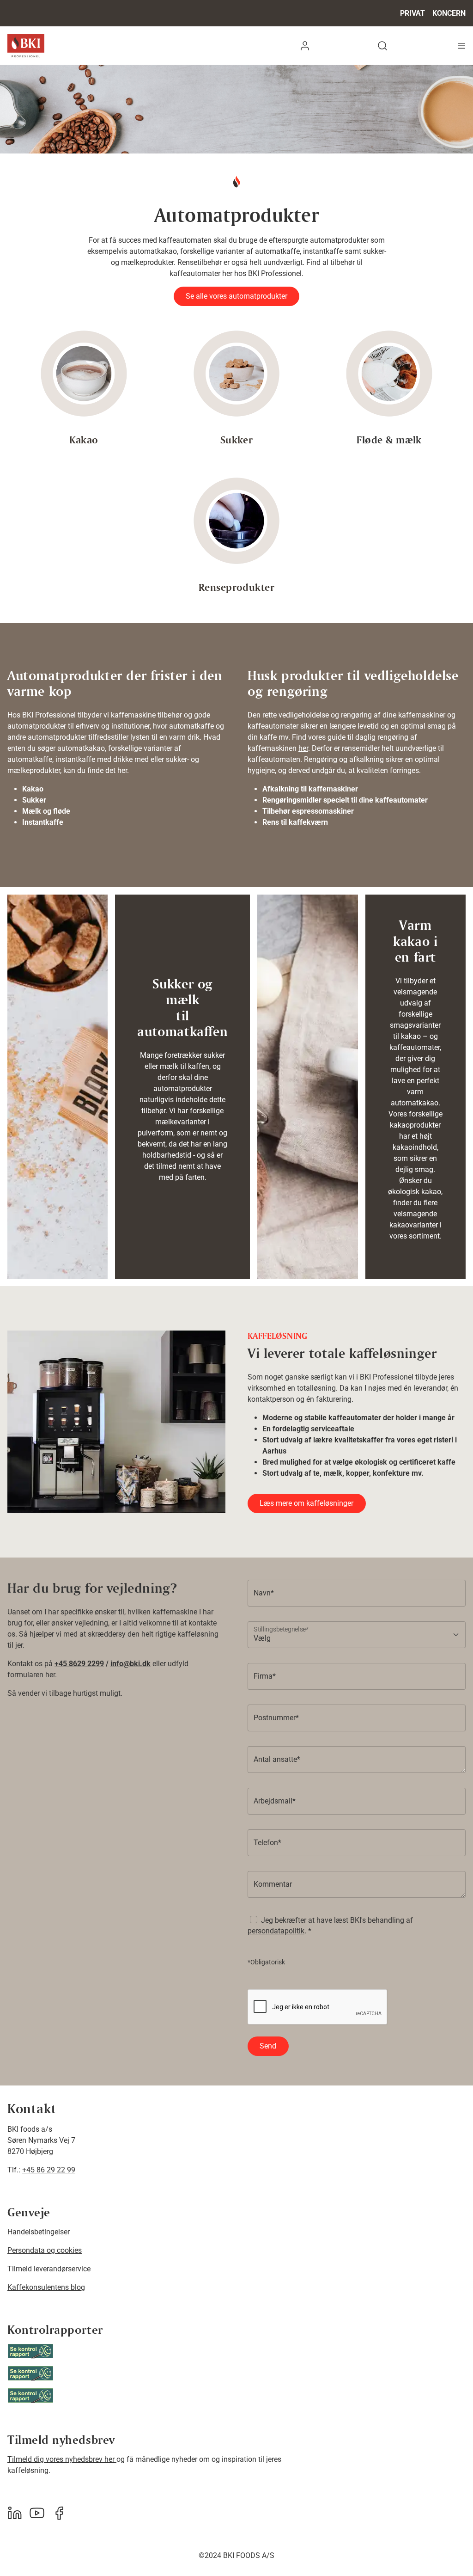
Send (268, 2046)
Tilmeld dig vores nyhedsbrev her (62, 2459)
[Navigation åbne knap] (461, 46)
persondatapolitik (276, 1931)
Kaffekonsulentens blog (46, 2287)
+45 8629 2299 (79, 1664)
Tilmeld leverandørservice (49, 2269)
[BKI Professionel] (26, 46)
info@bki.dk (130, 1664)
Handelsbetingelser (39, 2232)
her (303, 748)
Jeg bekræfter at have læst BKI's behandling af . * (330, 1925)
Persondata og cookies (45, 2250)
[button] (305, 46)
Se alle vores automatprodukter (236, 296)
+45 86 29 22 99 (49, 2170)
